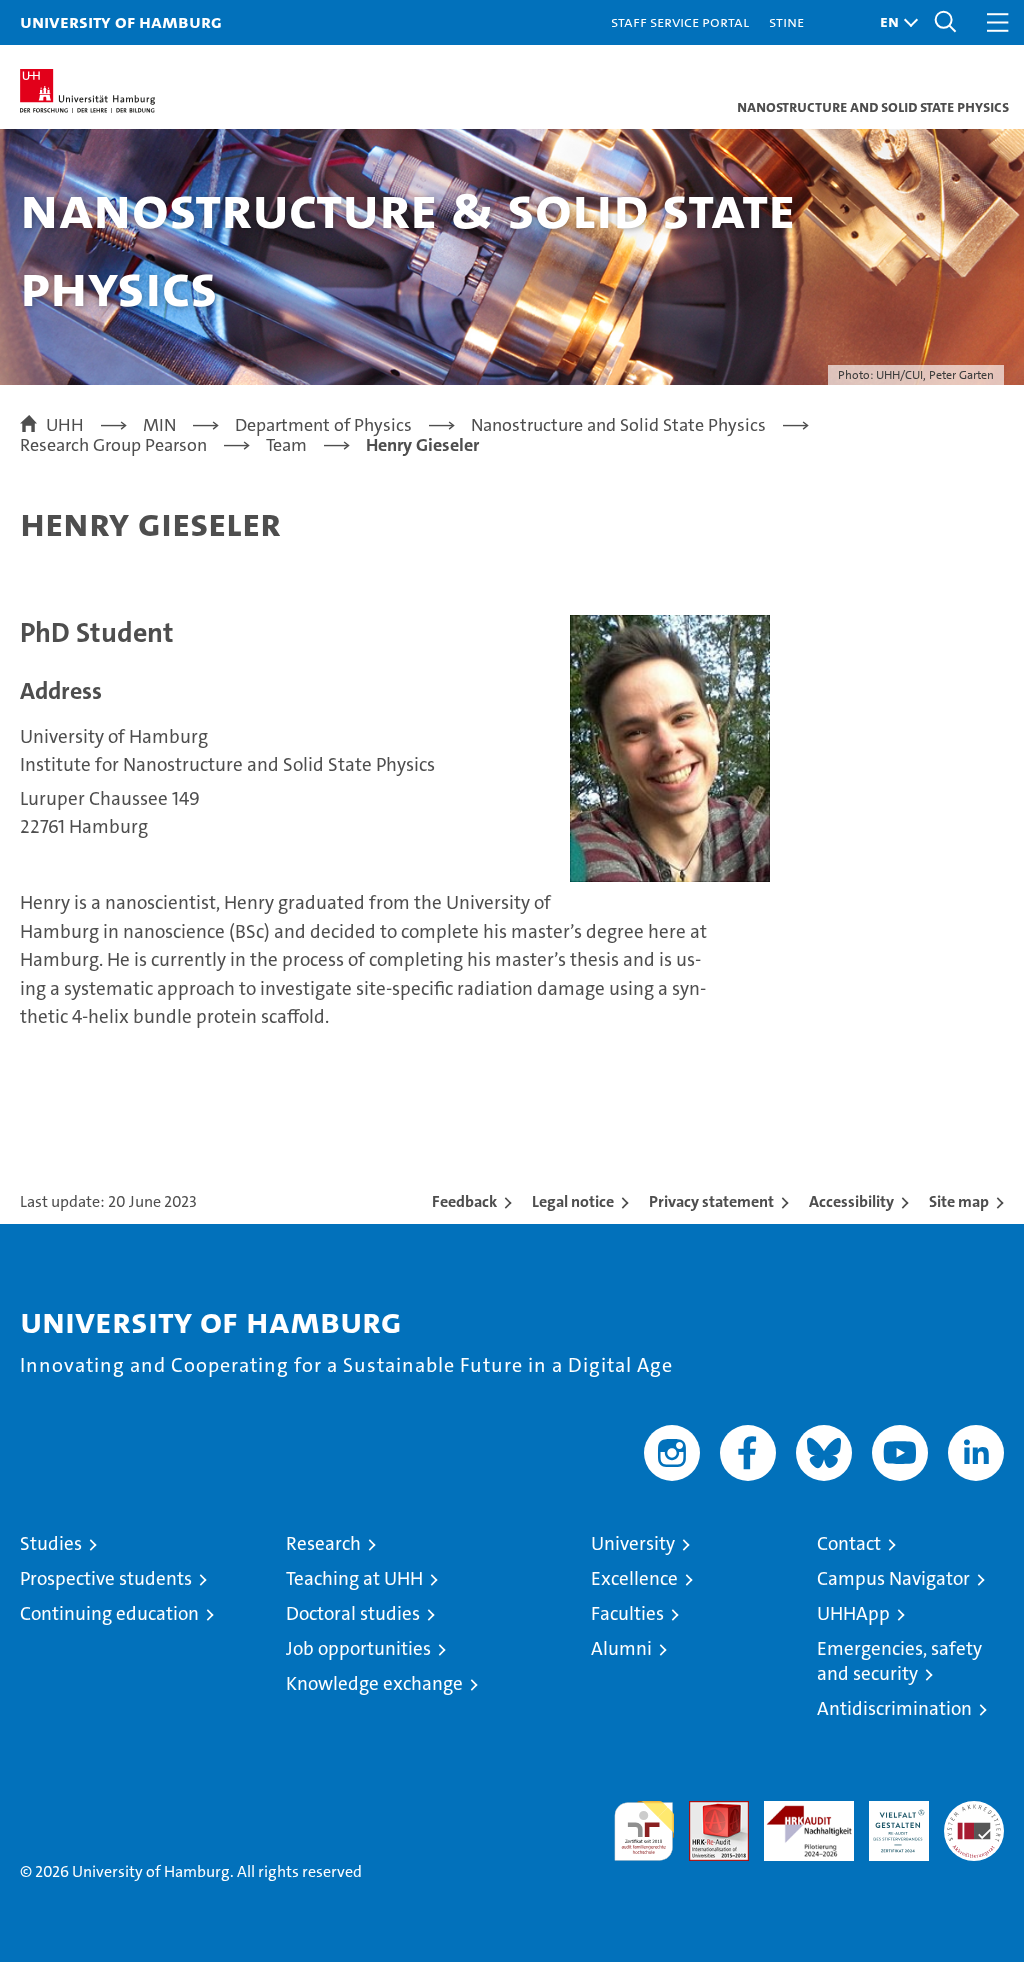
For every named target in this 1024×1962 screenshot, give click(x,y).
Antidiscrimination (894, 1708)
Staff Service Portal (680, 21)
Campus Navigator (893, 1578)
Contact (849, 1543)
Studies (51, 1543)
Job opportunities (358, 1648)
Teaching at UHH (354, 1578)
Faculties (627, 1613)
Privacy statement (711, 1201)
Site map (959, 1201)
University (633, 1543)
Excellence (634, 1578)
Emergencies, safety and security (899, 1661)
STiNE (786, 21)
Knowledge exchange (374, 1683)
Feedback (464, 1201)
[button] (894, 22)
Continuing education (109, 1613)
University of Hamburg (121, 21)
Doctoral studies (353, 1613)
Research (323, 1543)
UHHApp (853, 1613)
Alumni (621, 1648)
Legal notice (573, 1201)
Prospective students (106, 1578)
